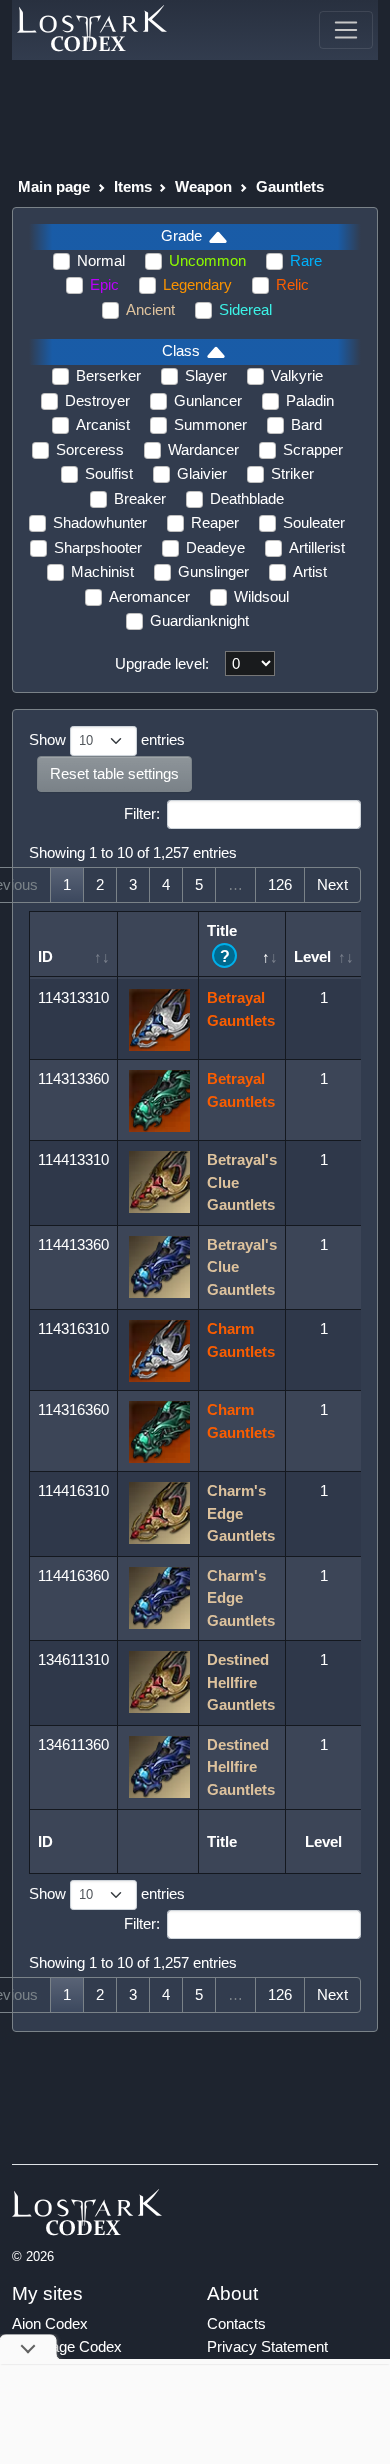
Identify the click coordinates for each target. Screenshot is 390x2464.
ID (45, 956)
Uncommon (207, 260)
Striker (292, 473)
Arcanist (103, 424)
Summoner (210, 424)
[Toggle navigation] (346, 30)
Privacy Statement (267, 2346)
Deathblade (247, 498)
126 (280, 884)
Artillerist (317, 547)
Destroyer (97, 400)
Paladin (310, 400)
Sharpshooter (98, 547)
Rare (306, 260)
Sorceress (90, 449)
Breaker (140, 498)
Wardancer (203, 449)
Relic (292, 284)
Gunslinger (213, 571)
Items (133, 186)
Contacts (236, 2323)
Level (312, 956)
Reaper (215, 522)
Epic (104, 284)
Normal (101, 260)
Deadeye (215, 547)
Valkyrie (297, 375)
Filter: (142, 813)
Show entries (107, 739)
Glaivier (202, 473)
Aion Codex (50, 2323)
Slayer (206, 375)
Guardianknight (199, 620)
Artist (310, 571)
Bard (306, 424)
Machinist (102, 571)
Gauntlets (290, 186)
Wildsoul (261, 596)
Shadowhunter (100, 522)
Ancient (150, 309)
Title (222, 943)
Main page (54, 186)
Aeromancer (149, 596)
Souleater (314, 522)
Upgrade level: (162, 663)
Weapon (203, 186)
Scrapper (313, 449)
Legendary (197, 284)
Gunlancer (208, 400)
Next (332, 884)
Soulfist (109, 473)
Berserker (108, 375)
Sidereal (245, 309)
